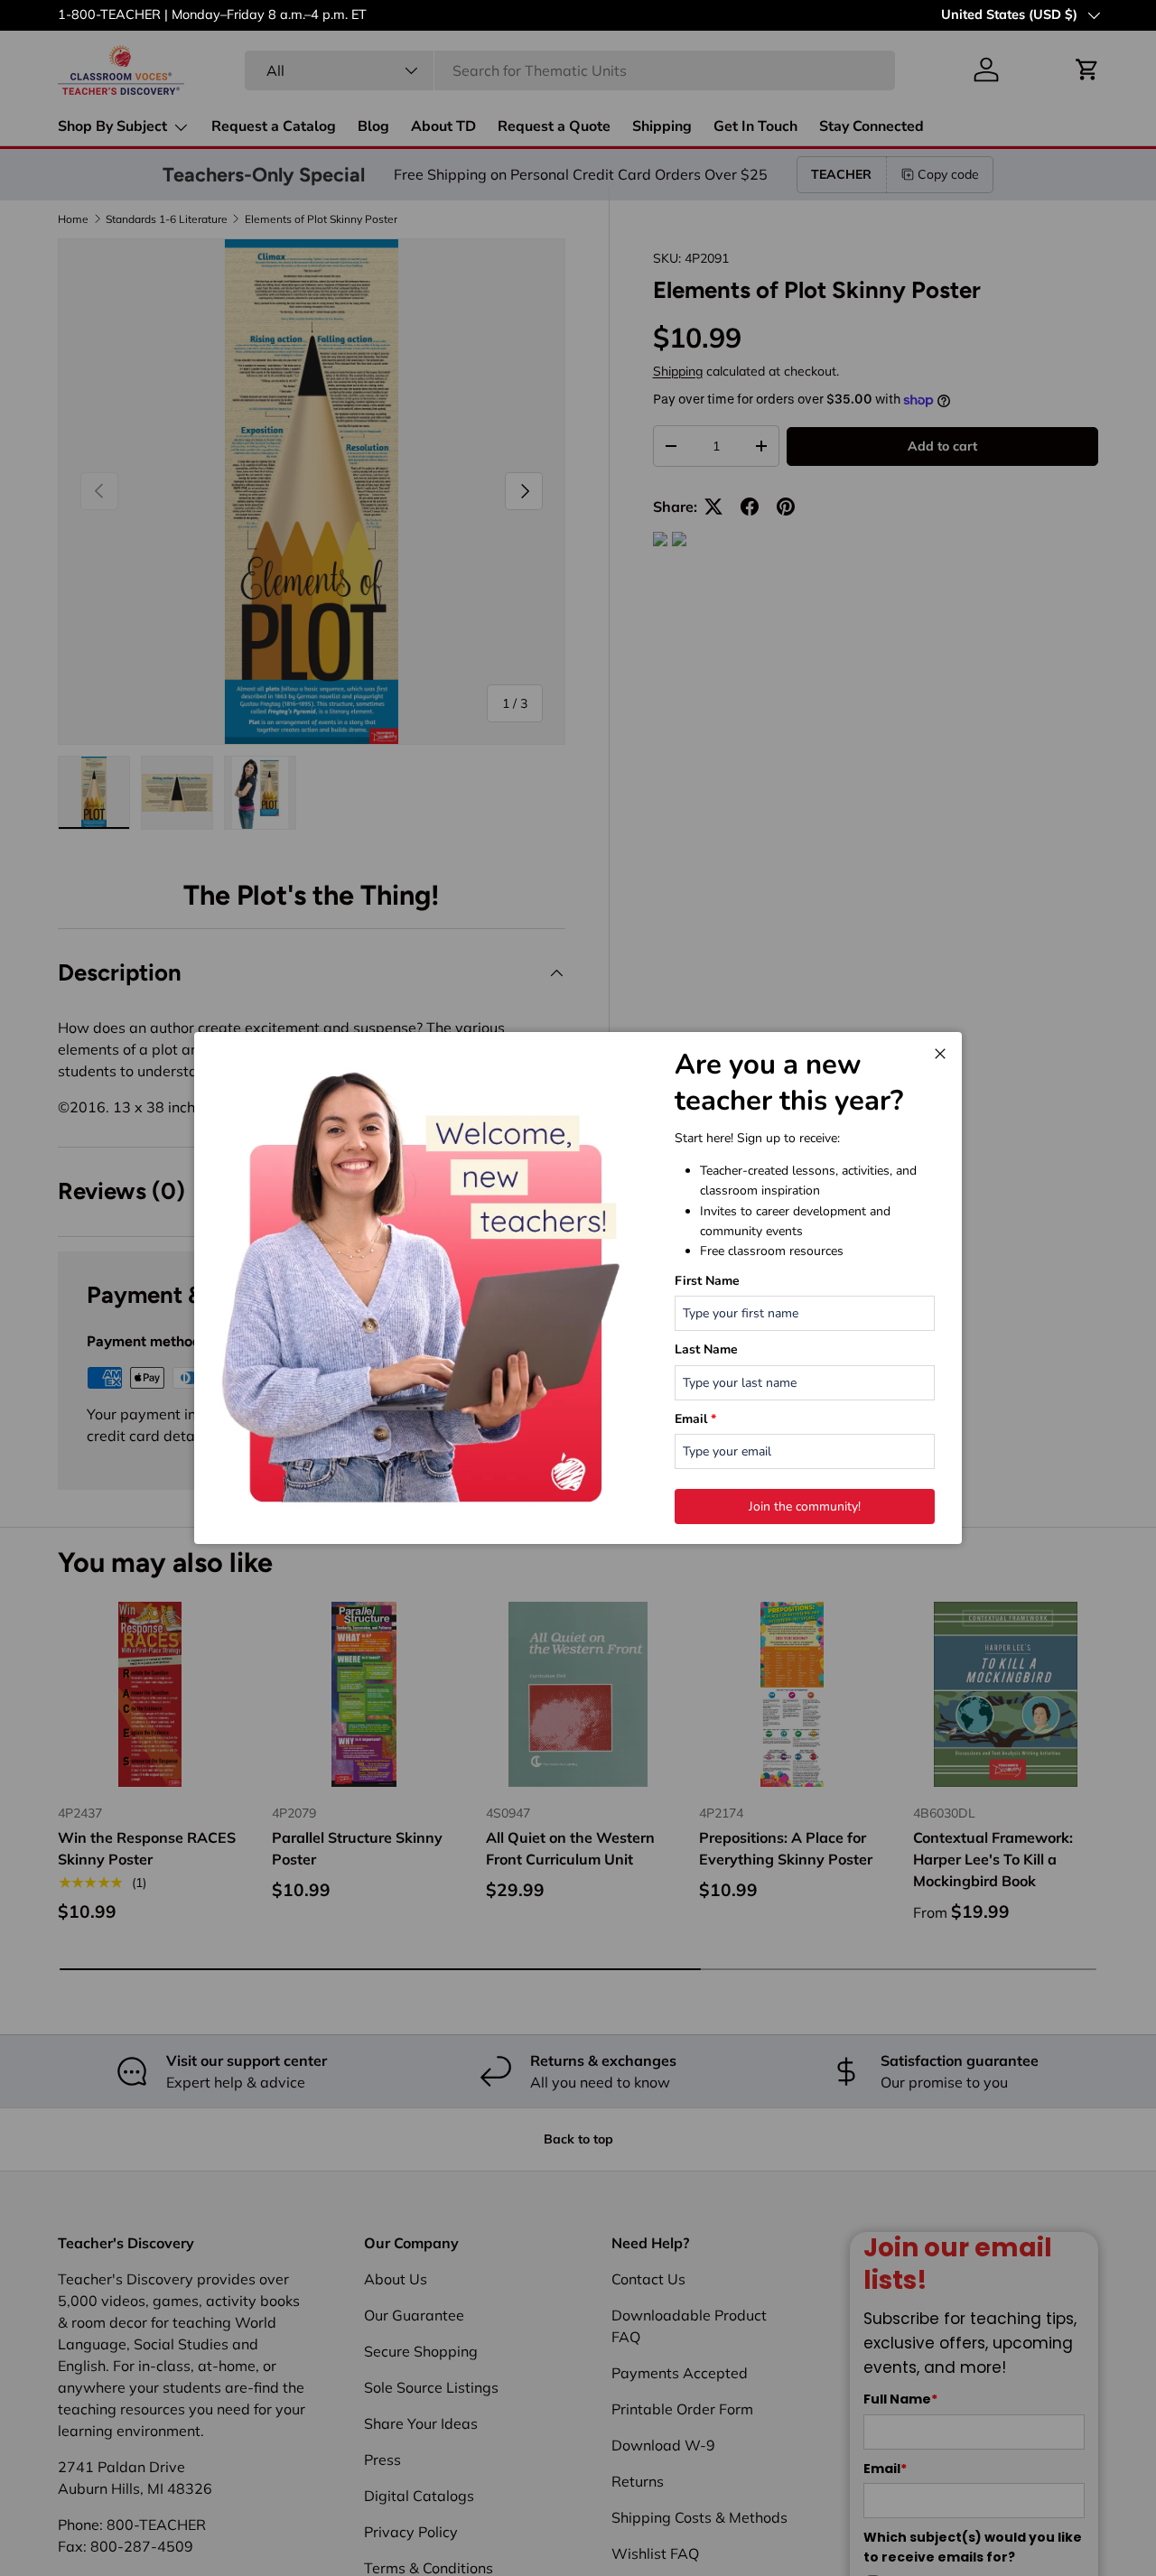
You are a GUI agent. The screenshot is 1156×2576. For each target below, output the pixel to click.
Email (695, 1419)
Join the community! (805, 1507)
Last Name (706, 1349)
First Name (707, 1281)
